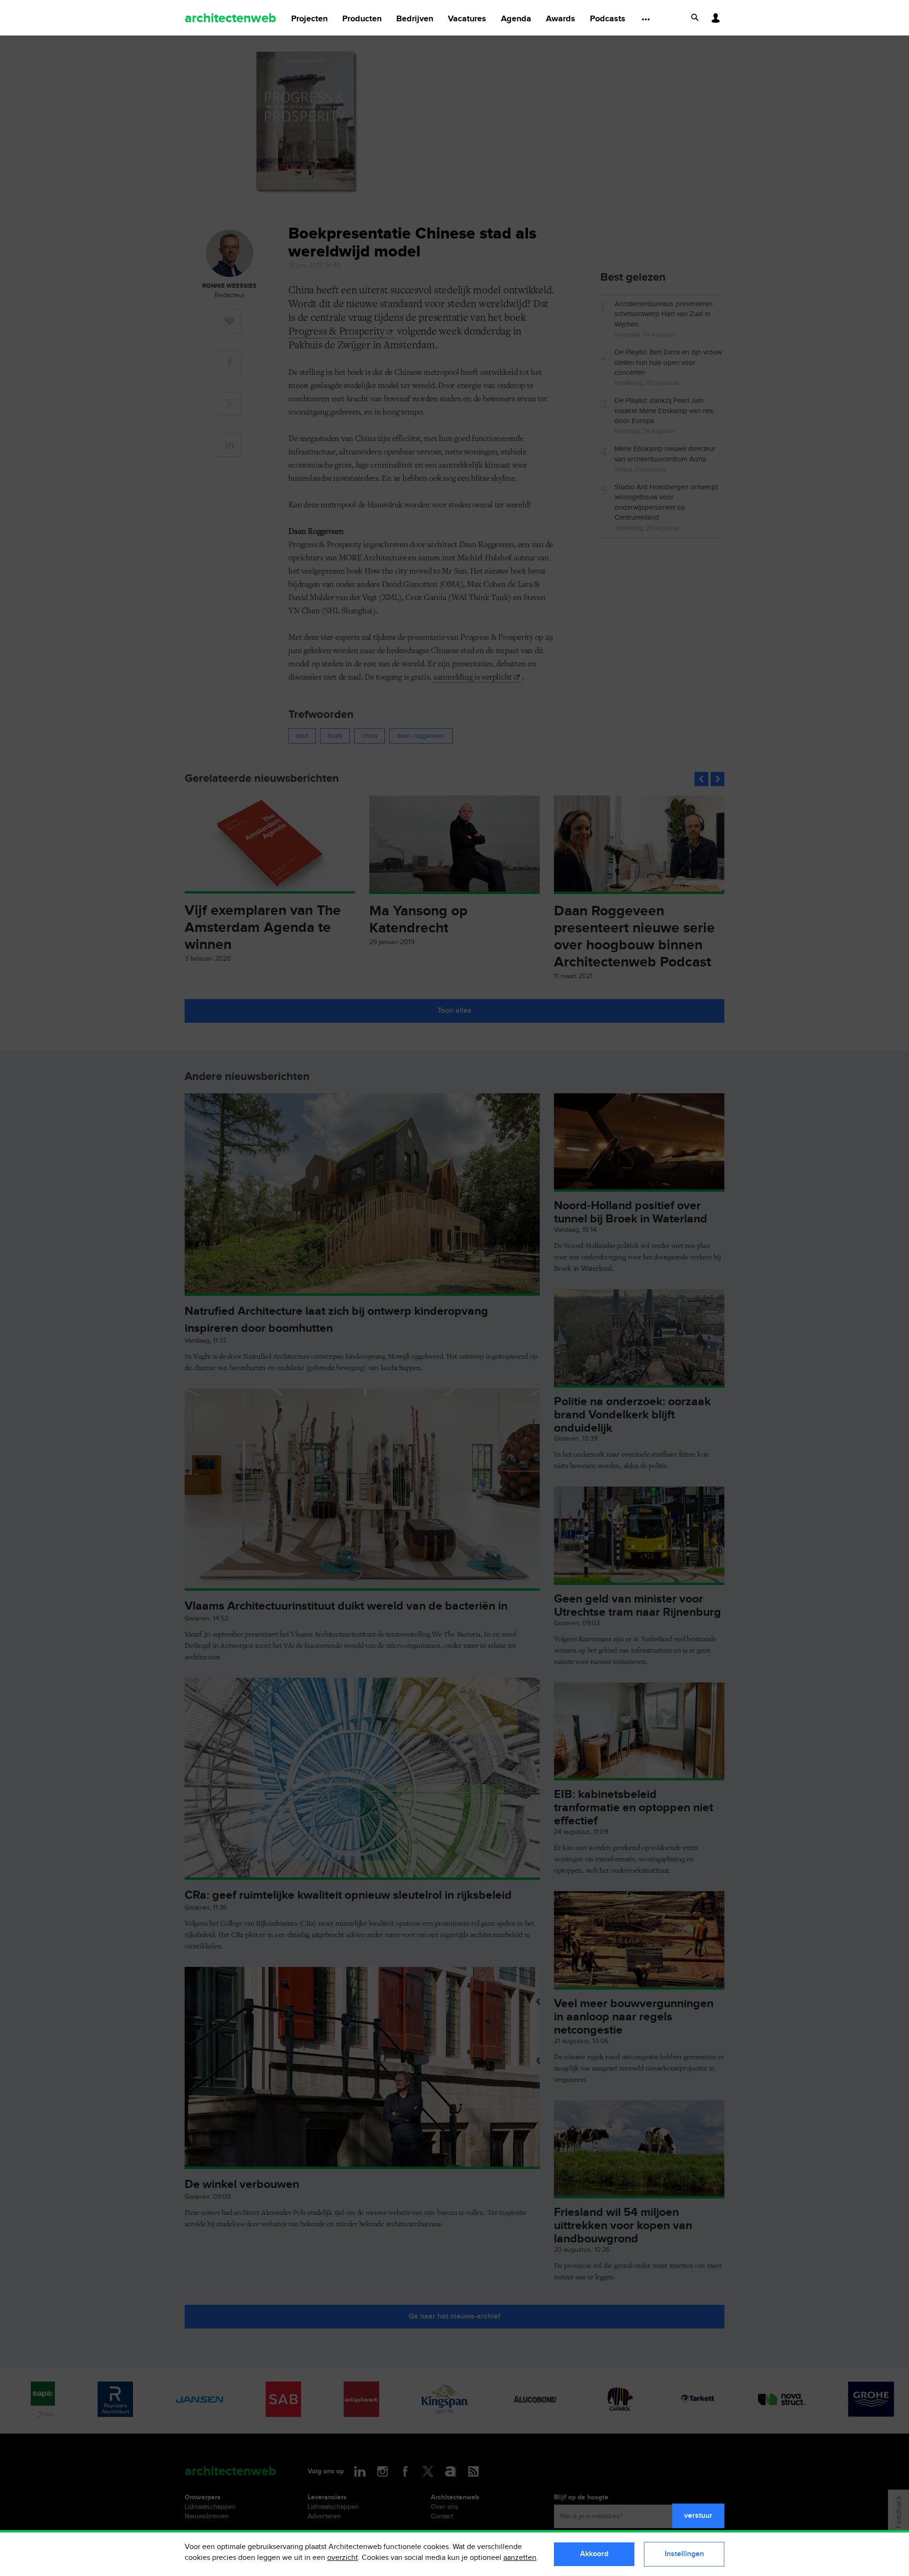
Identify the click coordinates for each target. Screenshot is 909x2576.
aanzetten (520, 2558)
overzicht (343, 2558)
